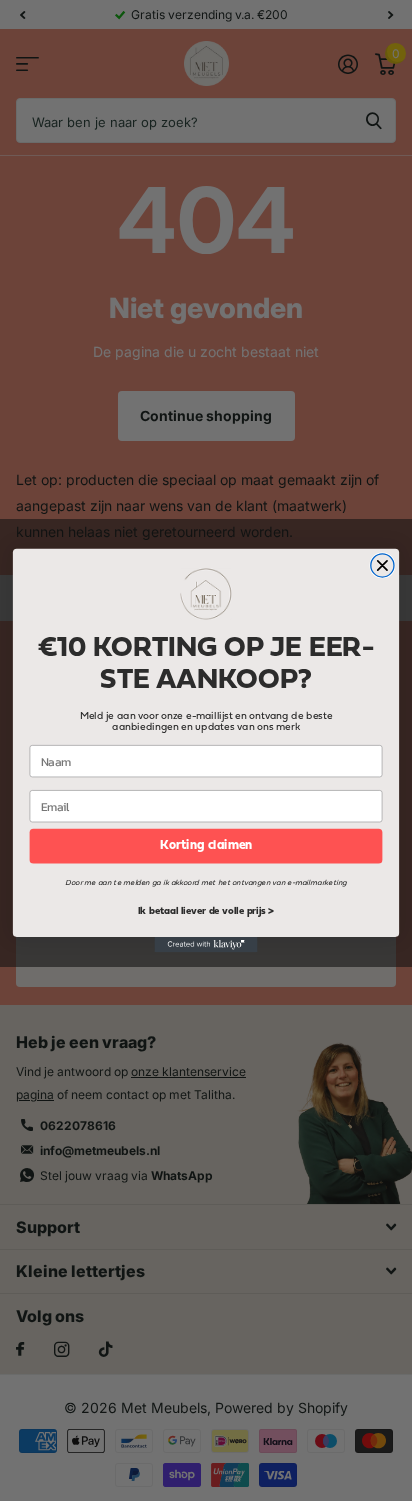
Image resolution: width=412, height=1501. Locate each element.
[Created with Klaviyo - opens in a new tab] (206, 944)
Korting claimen (206, 846)
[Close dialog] (382, 565)
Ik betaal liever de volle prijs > (206, 912)
